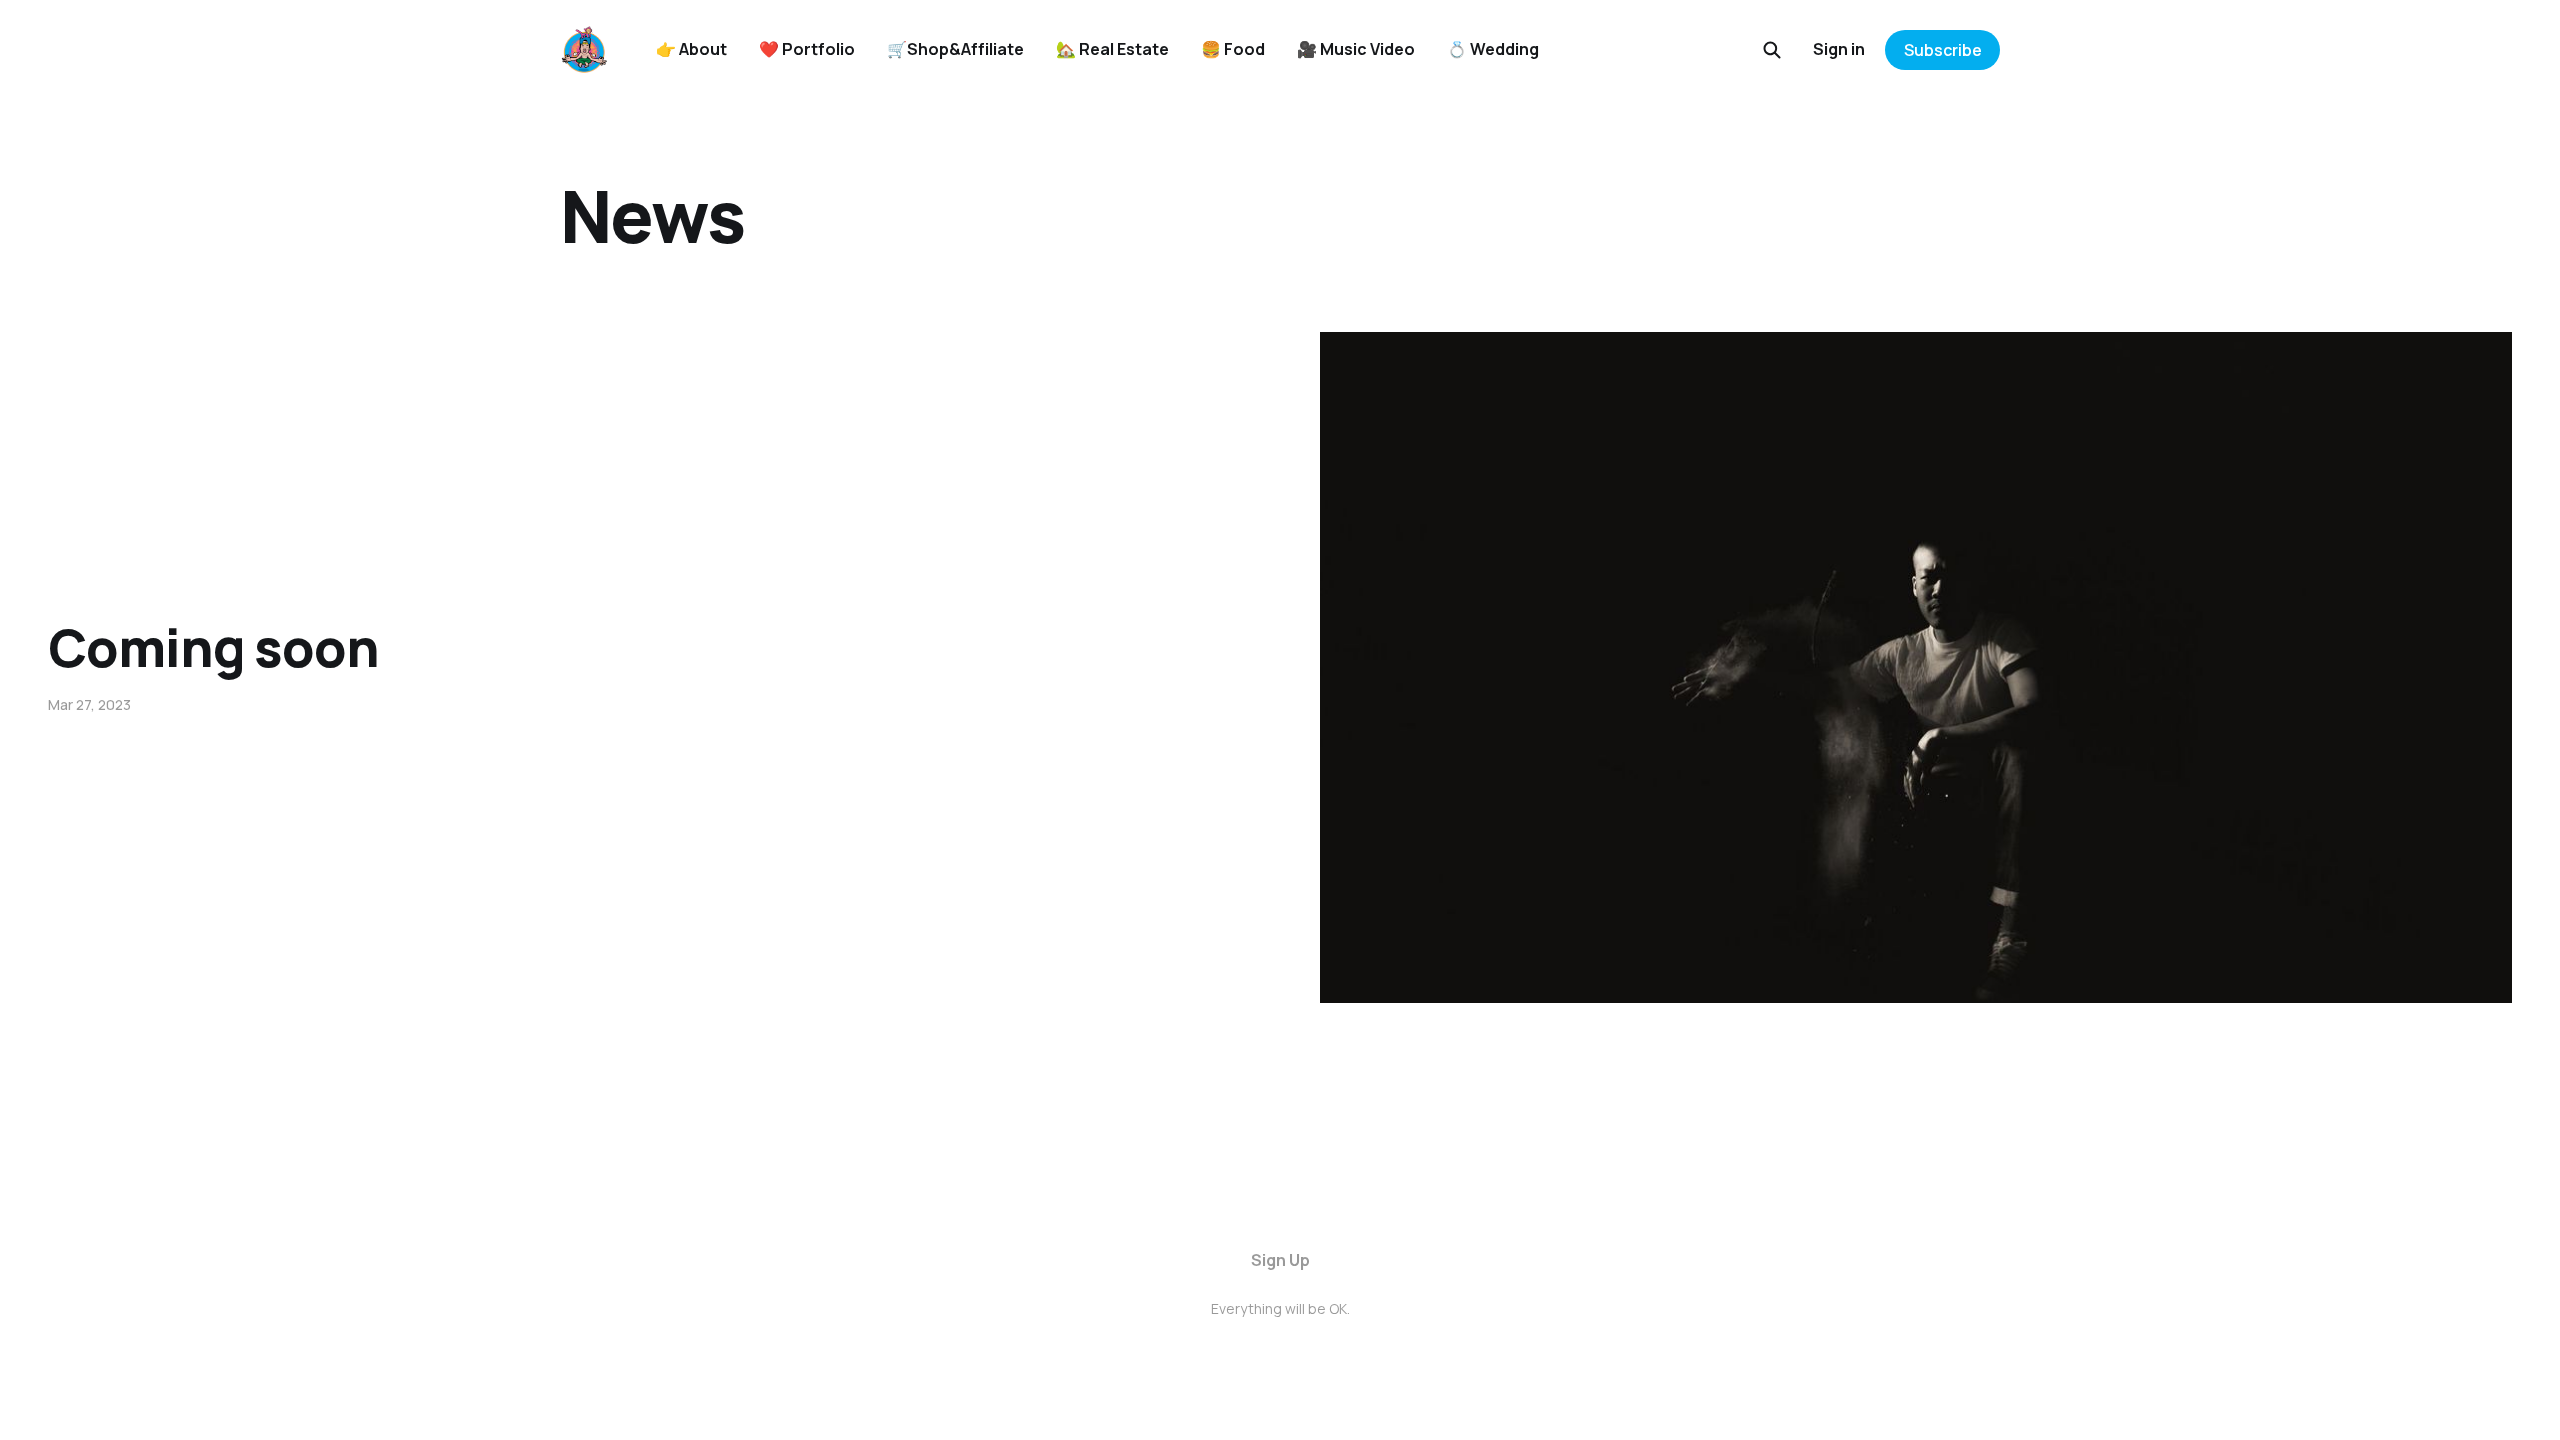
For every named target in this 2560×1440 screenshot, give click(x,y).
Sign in (1839, 49)
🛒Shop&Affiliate (955, 49)
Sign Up (1280, 1260)
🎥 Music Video (1356, 49)
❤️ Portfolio (807, 49)
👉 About (691, 49)
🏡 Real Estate (1112, 49)
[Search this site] (1772, 50)
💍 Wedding (1493, 49)
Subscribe (1943, 50)
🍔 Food (1233, 49)
